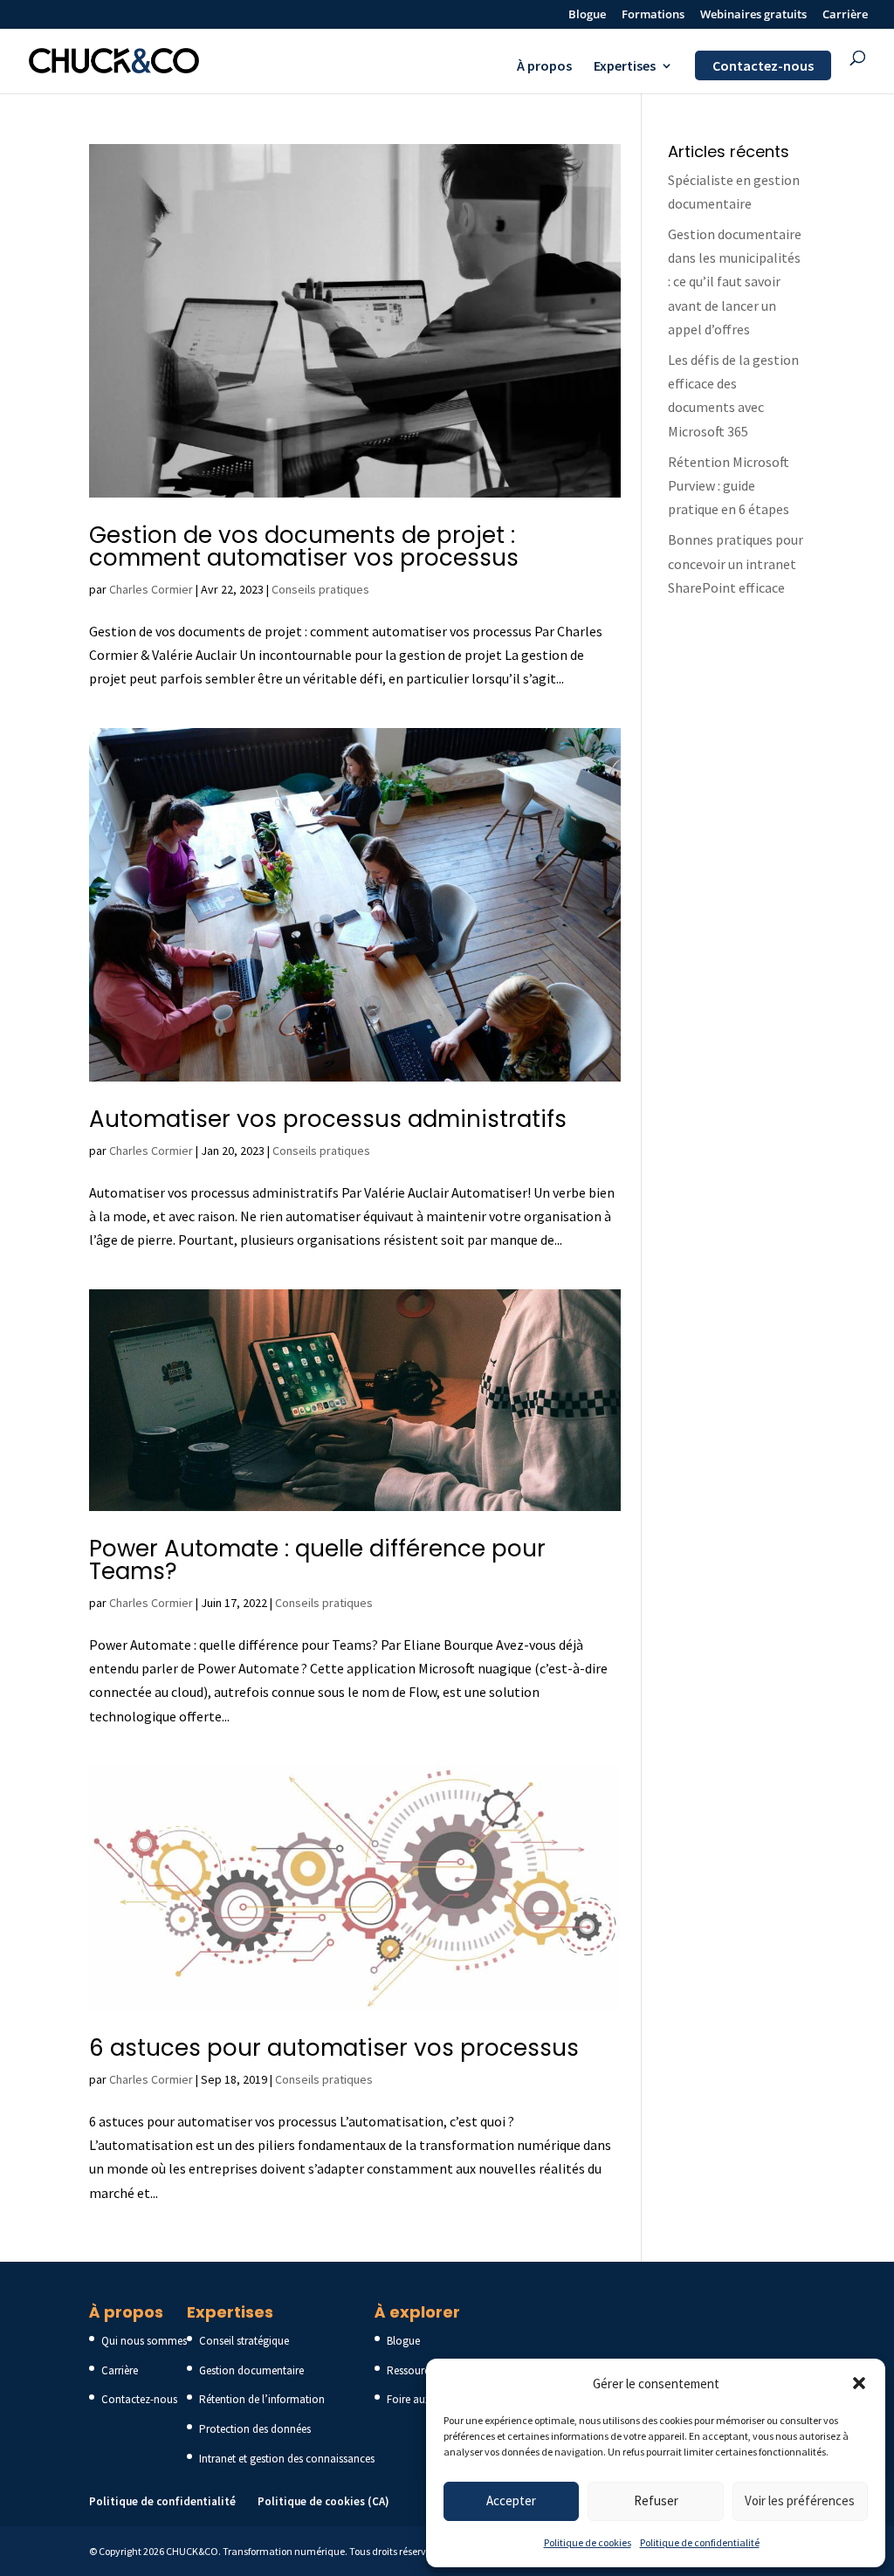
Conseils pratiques (320, 589)
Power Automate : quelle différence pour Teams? (317, 1560)
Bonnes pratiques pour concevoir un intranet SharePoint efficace (736, 563)
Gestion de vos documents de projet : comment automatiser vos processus (304, 546)
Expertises (625, 67)
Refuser (656, 2500)
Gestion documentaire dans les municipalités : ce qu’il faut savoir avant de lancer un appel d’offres (735, 282)
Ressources (413, 2370)
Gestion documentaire (251, 2370)
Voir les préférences (800, 2500)
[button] (859, 2383)
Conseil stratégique (244, 2341)
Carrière (845, 15)
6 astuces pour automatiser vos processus (334, 2048)
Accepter (511, 2500)
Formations (653, 15)
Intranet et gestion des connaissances (287, 2459)
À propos (544, 67)
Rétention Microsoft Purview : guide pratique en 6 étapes (729, 485)
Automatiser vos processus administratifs (328, 1119)
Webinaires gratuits (753, 15)
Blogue (587, 15)
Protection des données (255, 2429)
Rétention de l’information (262, 2399)
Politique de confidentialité (700, 2542)
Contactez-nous (763, 65)
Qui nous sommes (144, 2341)
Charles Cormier (151, 589)
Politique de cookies (588, 2542)
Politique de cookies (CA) (323, 2501)
